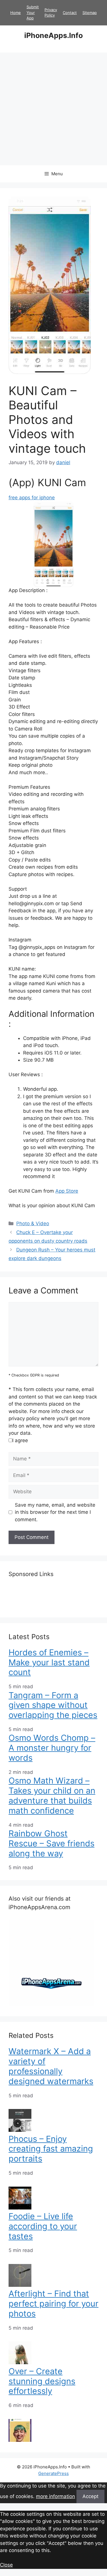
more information (55, 2496)
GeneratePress (53, 2473)
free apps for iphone (32, 498)
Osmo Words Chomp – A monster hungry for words (52, 1748)
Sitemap (90, 13)
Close (6, 2565)
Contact (70, 13)
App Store (67, 1191)
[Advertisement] (53, 109)
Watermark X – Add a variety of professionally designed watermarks (51, 2066)
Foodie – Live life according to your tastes (43, 2226)
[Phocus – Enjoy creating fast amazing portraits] (20, 2208)
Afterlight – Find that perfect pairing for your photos (53, 2304)
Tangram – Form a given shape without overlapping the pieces (53, 1705)
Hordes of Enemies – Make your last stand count (49, 1662)
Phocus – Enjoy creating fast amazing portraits (51, 2149)
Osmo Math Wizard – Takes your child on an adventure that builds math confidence (52, 1795)
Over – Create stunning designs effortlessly (42, 2381)
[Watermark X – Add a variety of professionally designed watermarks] (20, 2130)
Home (16, 13)
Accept (90, 2496)
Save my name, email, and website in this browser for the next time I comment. (55, 1512)
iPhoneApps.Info (53, 35)
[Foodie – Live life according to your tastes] (20, 2285)
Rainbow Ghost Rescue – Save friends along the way (52, 1843)
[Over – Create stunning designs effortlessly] (20, 2440)
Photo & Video (33, 1223)
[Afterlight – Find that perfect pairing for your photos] (20, 2362)
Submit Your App (33, 12)
